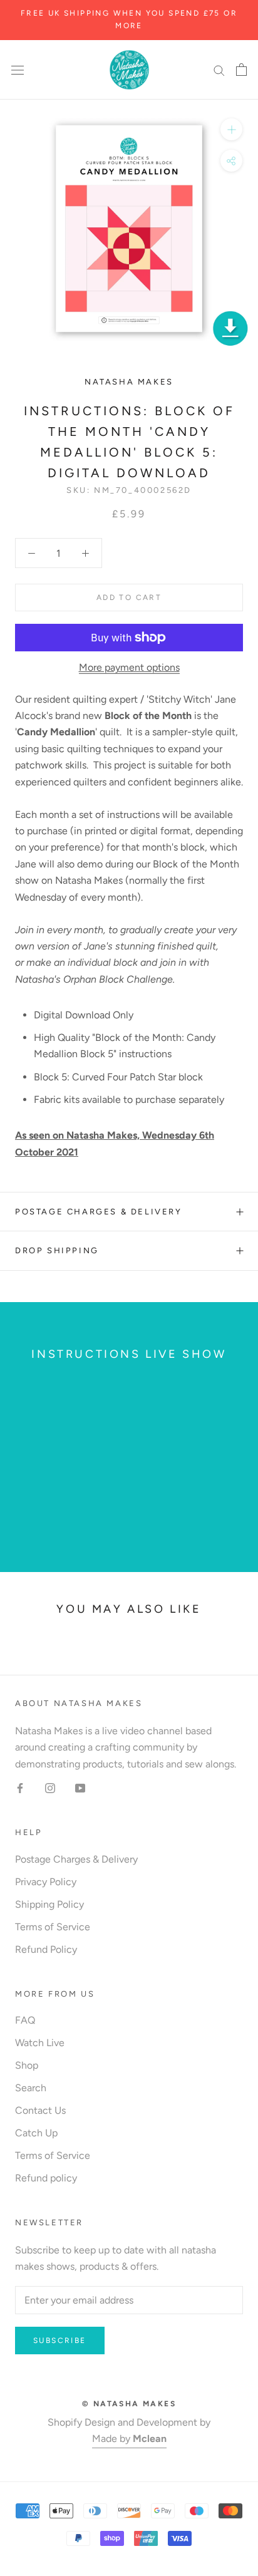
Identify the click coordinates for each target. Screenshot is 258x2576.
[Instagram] (50, 1787)
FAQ (25, 2020)
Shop (27, 2065)
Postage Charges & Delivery (99, 1212)
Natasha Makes (129, 382)
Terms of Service (53, 1927)
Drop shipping (57, 1250)
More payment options (129, 667)
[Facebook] (20, 1787)
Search (31, 2088)
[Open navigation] (18, 70)
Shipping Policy (49, 1904)
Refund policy (46, 2178)
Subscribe (60, 2341)
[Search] (219, 70)
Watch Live (40, 2043)
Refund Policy (46, 1949)
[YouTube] (80, 1787)
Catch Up (36, 2133)
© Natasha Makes (129, 2404)
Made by (129, 2439)
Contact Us (40, 2110)
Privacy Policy (46, 1882)
